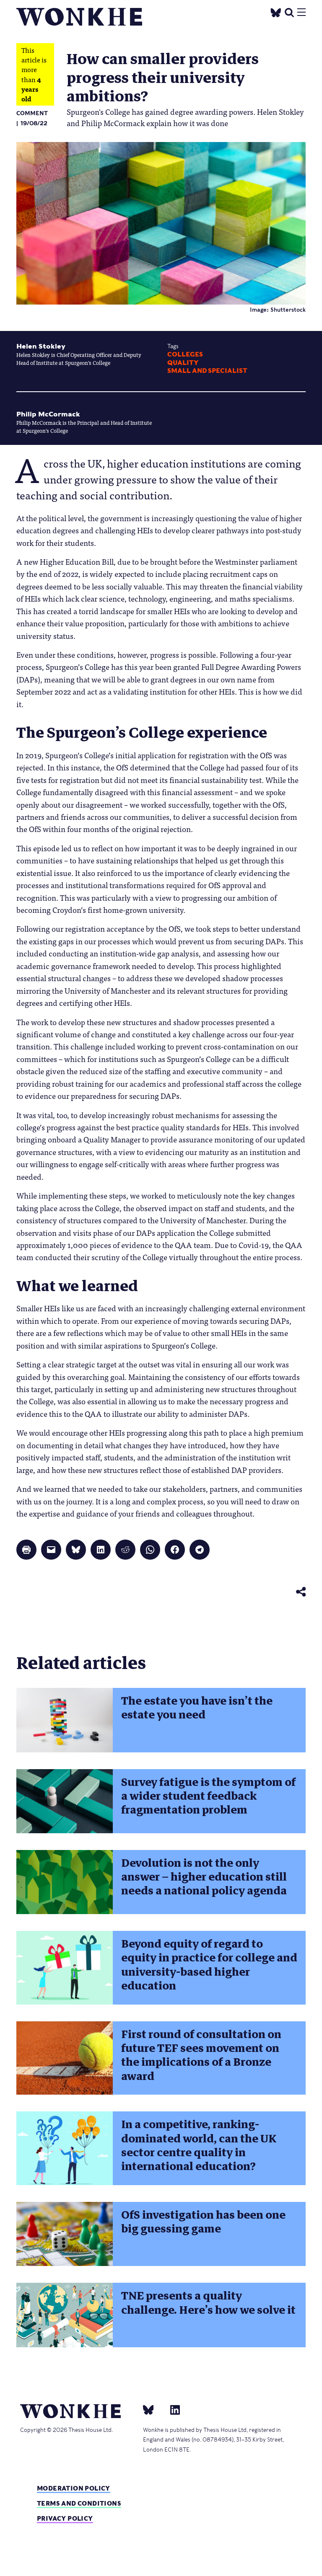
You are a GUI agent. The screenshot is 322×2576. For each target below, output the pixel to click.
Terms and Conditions (79, 2503)
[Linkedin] (172, 2410)
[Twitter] (276, 12)
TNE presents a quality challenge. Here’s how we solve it (208, 2303)
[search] (289, 12)
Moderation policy (74, 2488)
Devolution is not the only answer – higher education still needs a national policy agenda (204, 1877)
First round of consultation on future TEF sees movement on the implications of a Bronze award (201, 2055)
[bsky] (153, 2410)
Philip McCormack (48, 414)
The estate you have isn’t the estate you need (197, 1708)
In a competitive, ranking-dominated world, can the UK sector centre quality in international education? (199, 2145)
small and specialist (207, 371)
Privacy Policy (65, 2518)
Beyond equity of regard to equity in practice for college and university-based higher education (209, 1965)
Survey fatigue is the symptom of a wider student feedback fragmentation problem (208, 1796)
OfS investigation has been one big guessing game (203, 2222)
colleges (185, 354)
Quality (183, 363)
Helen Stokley (41, 346)
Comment (32, 113)
